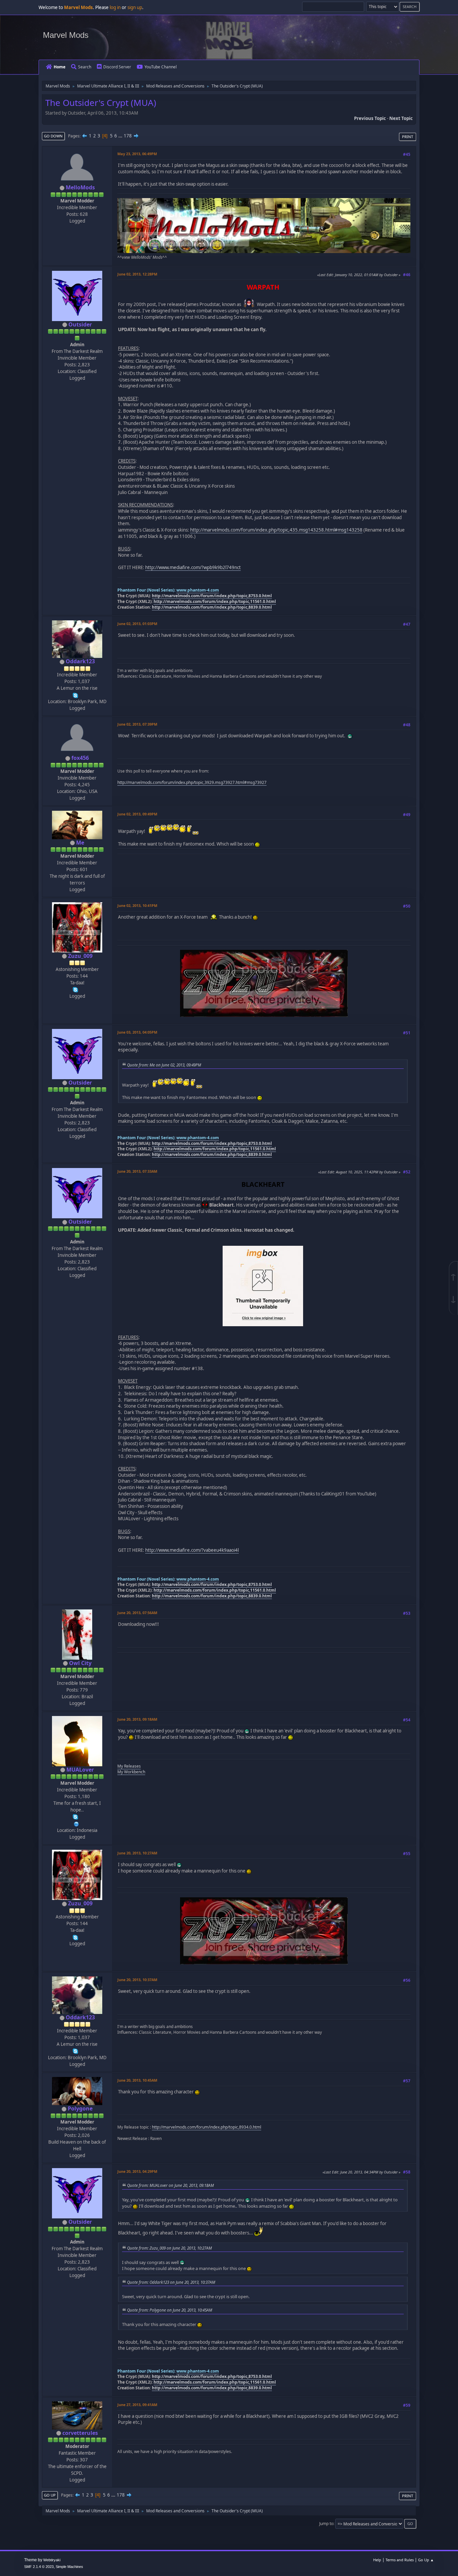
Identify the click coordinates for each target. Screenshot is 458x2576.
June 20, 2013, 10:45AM (137, 2080)
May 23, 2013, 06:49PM (137, 154)
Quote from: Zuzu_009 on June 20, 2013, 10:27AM (169, 2248)
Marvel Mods (66, 35)
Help (377, 2560)
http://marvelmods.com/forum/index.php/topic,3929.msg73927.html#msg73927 (192, 782)
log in (115, 7)
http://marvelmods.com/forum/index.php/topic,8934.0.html (207, 2127)
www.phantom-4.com (198, 590)
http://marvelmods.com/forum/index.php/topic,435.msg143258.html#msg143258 (276, 530)
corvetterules (80, 2433)
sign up (135, 7)
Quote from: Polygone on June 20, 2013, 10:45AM (170, 2310)
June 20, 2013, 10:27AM (137, 1853)
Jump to (326, 2524)
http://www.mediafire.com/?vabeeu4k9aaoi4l (192, 1550)
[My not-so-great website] (76, 1823)
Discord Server (117, 67)
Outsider (80, 324)
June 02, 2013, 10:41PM (137, 905)
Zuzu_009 (80, 956)
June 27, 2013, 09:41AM (137, 2405)
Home (60, 67)
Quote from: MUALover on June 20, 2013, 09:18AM (170, 2185)
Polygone (80, 2108)
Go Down (53, 136)
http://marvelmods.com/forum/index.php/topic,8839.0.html (212, 607)
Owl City (80, 1663)
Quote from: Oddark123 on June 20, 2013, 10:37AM (171, 2282)
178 (128, 136)
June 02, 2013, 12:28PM (137, 274)
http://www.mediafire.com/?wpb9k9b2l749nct (193, 567)
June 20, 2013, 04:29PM (137, 2171)
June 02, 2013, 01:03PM (137, 624)
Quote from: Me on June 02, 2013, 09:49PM (164, 1065)
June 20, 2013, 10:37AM (137, 1980)
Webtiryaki (52, 2560)
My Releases (129, 1766)
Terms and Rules (400, 2560)
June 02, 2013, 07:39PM (137, 724)
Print (408, 137)
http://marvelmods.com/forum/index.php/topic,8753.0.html (212, 596)
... (121, 136)
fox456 (80, 758)
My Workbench (131, 1772)
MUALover (80, 1770)
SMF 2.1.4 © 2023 (39, 2567)
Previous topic (370, 118)
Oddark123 (80, 661)
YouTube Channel (161, 67)
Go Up (50, 2495)
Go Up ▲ (426, 2560)
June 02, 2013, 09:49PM (137, 814)
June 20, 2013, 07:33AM (137, 1171)
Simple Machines (69, 2567)
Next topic (401, 118)
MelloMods (80, 187)
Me (80, 843)
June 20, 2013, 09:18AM (137, 1719)
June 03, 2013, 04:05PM (137, 1032)
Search (85, 67)
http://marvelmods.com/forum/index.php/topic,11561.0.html (215, 601)
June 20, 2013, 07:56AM (137, 1613)
